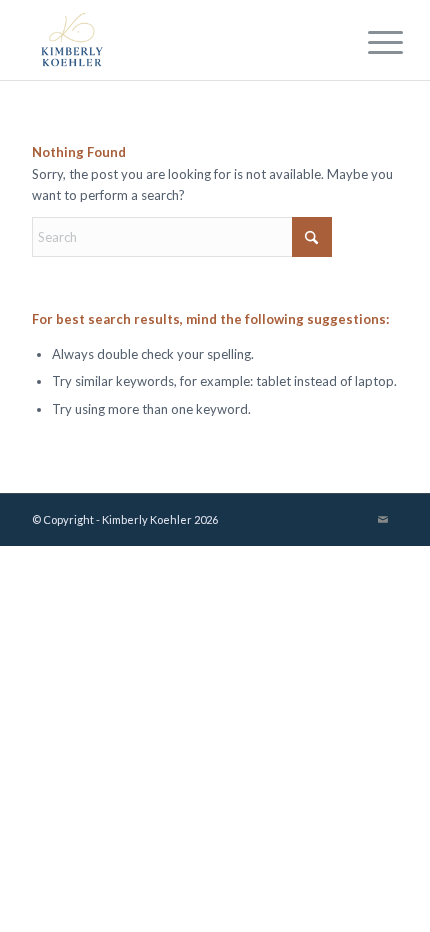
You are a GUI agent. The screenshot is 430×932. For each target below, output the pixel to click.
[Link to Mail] (383, 519)
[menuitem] (370, 42)
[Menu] (370, 42)
